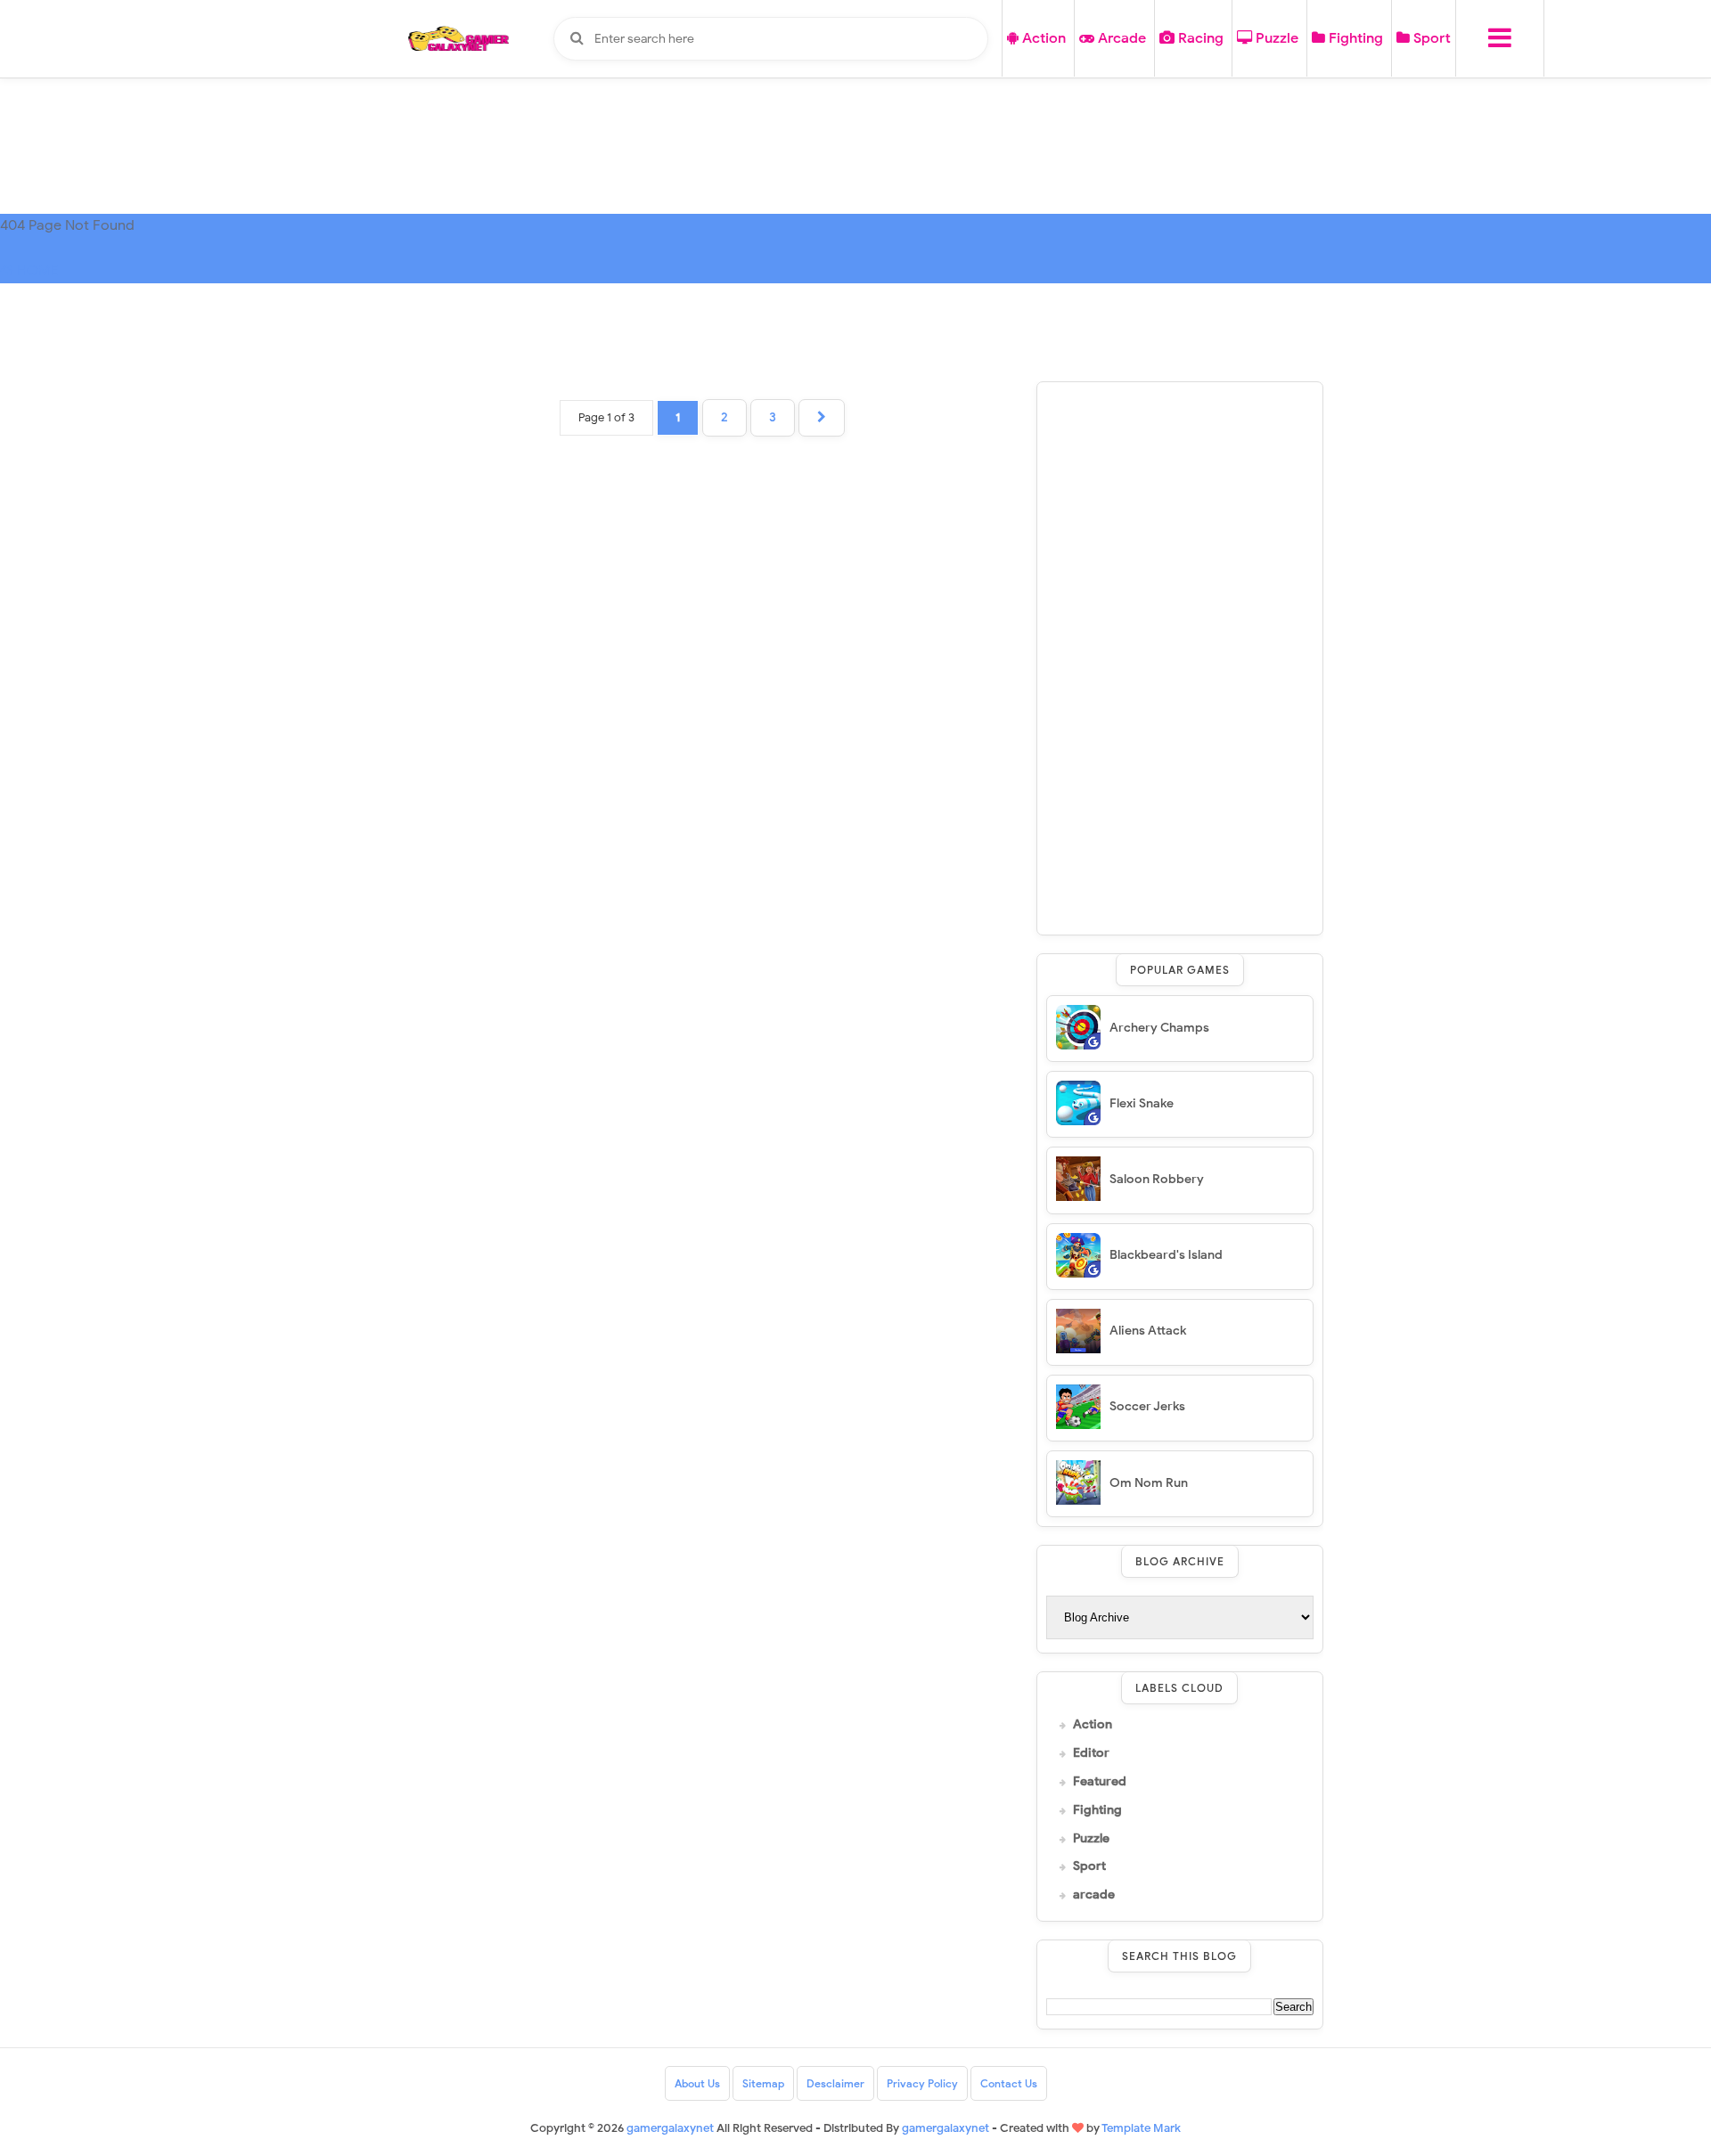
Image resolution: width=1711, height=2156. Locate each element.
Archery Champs (1159, 1028)
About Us (697, 2083)
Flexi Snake (1142, 1103)
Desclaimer (835, 2083)
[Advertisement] (1180, 658)
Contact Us (1009, 2083)
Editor (1091, 1753)
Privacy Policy (922, 2083)
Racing (1199, 38)
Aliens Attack (1148, 1331)
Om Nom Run (1149, 1483)
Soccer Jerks (1147, 1406)
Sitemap (763, 2083)
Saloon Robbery (1157, 1179)
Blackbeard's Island (1166, 1255)
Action (1042, 38)
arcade (1094, 1895)
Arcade (1120, 38)
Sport (1430, 38)
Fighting (1354, 38)
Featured (1100, 1782)
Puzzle (1275, 38)
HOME (36, 271)
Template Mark (1141, 2128)
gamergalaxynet (946, 2128)
